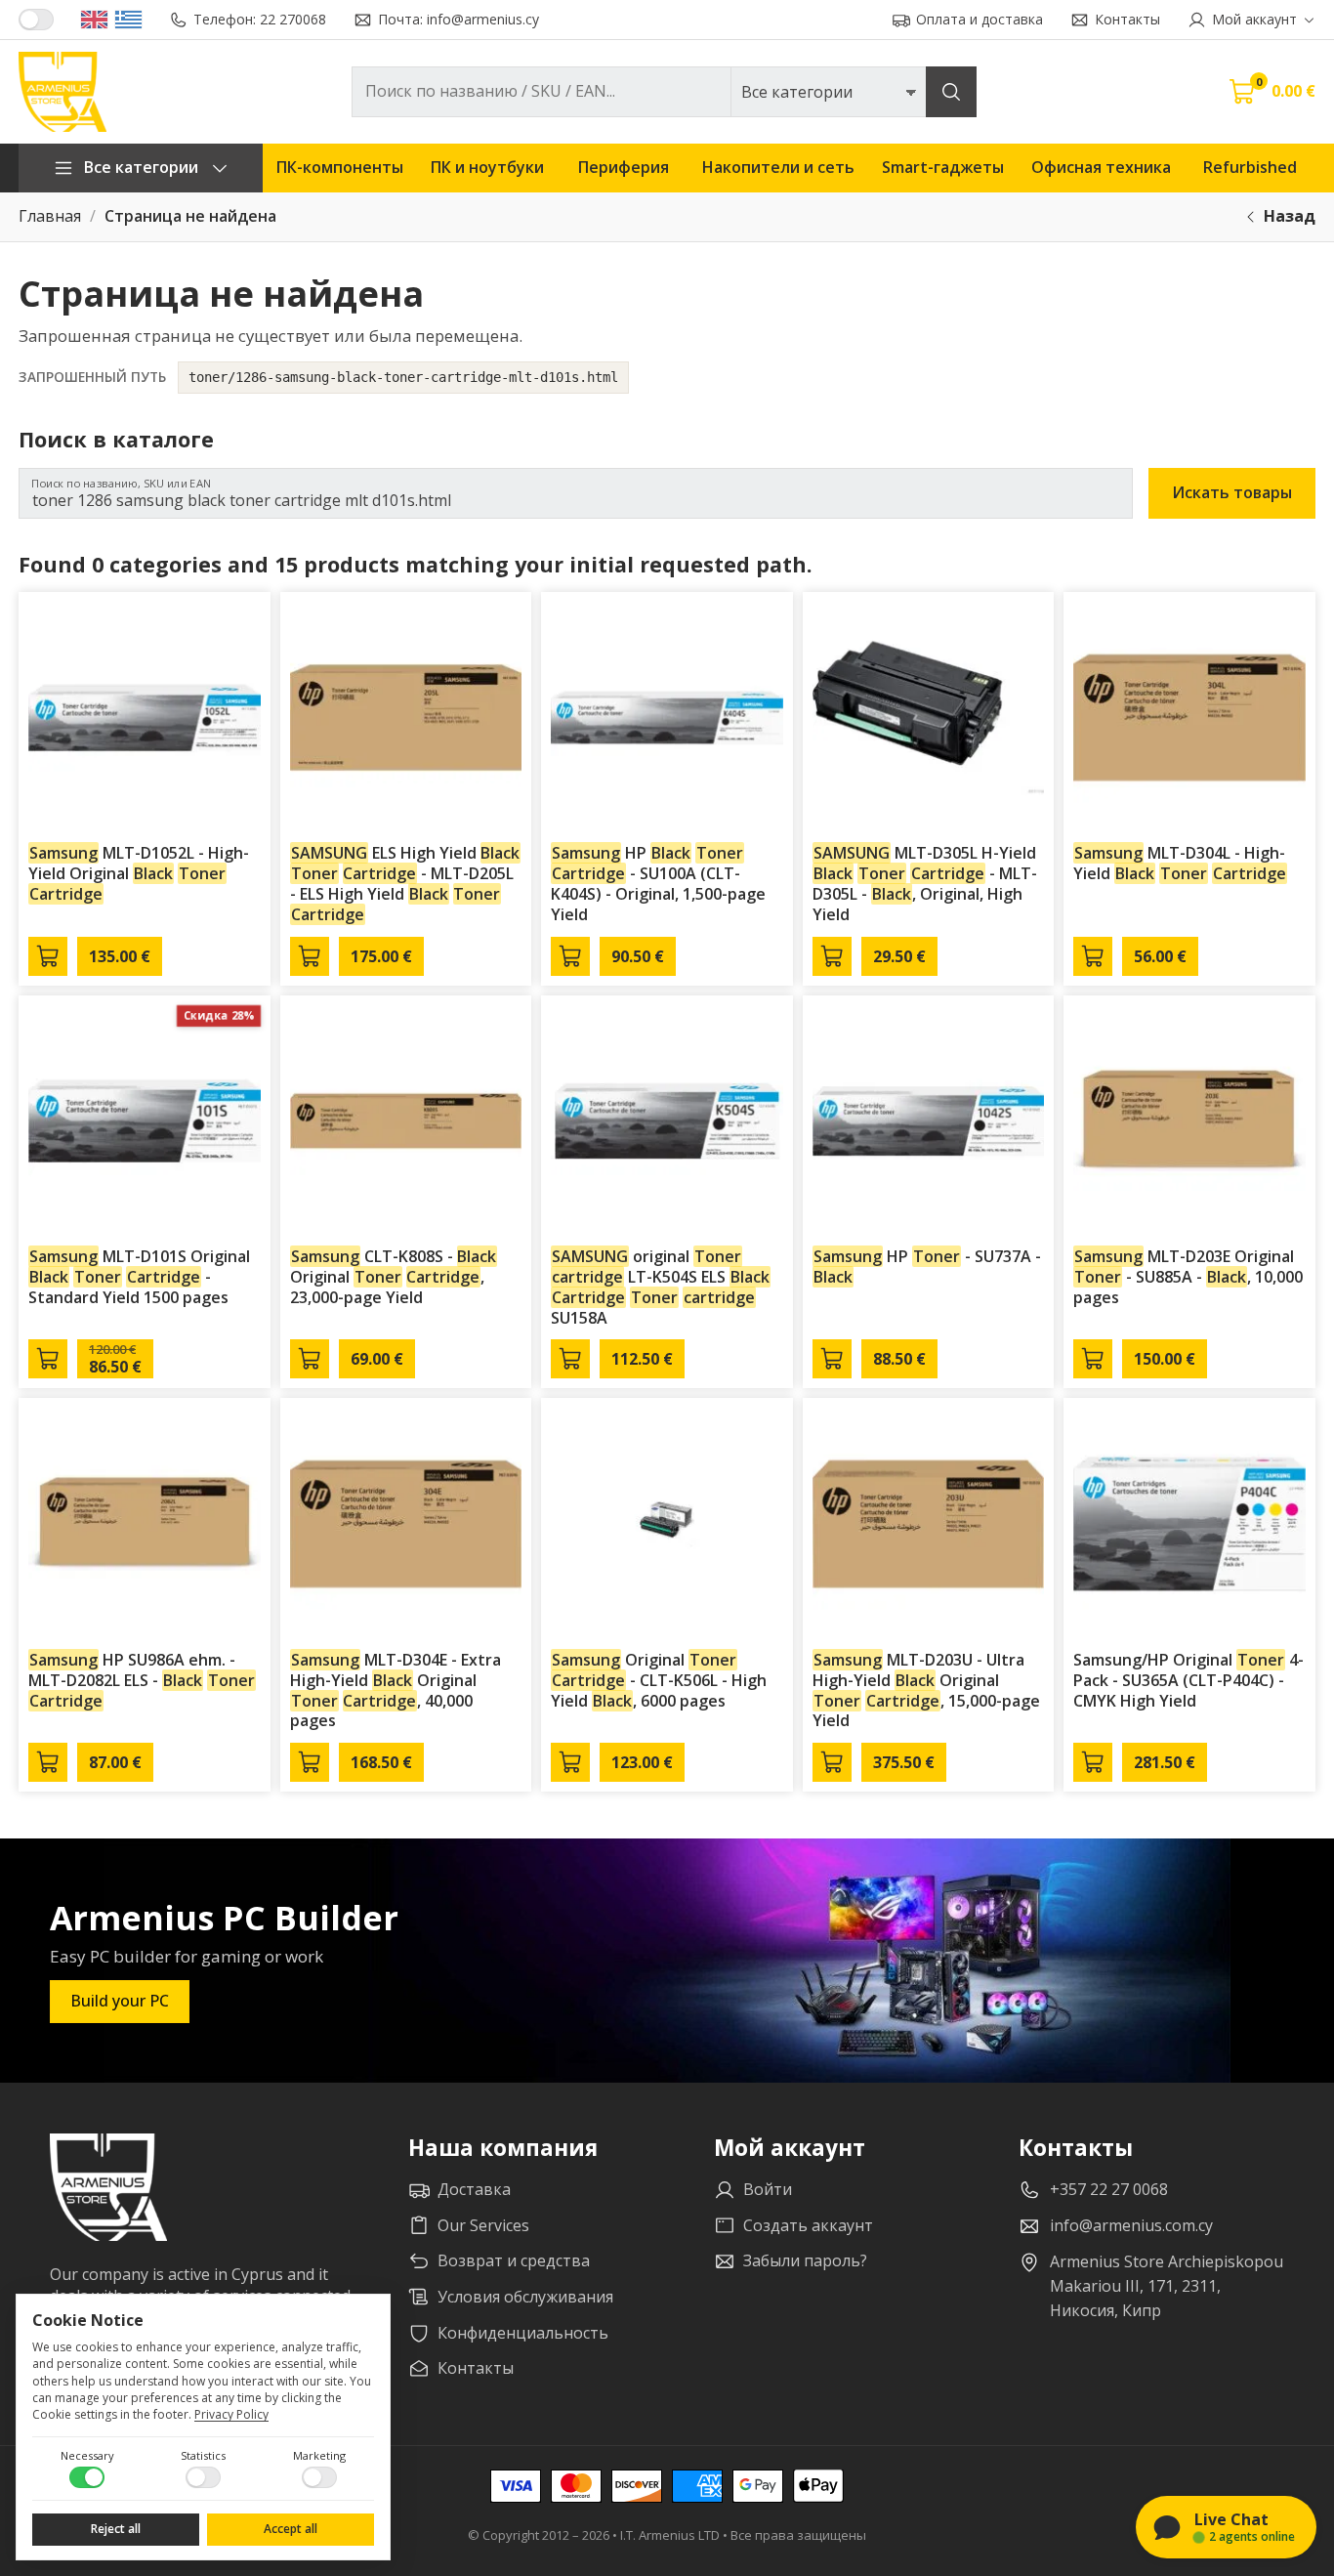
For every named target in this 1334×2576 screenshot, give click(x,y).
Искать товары (1232, 492)
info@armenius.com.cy (1131, 2225)
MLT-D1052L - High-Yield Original (139, 873)
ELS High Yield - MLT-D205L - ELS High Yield (405, 883)
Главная (50, 216)
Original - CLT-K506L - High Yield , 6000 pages (659, 1680)
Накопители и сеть (778, 167)
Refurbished (1250, 167)
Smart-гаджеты (943, 167)
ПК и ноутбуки (487, 167)
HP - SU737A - (927, 1267)
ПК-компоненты (340, 167)
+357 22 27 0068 (1109, 2189)
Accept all (291, 2529)
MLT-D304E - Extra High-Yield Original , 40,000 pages (396, 1690)
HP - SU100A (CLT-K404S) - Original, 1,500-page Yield (658, 883)
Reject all (116, 2529)
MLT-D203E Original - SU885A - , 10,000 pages (1188, 1277)
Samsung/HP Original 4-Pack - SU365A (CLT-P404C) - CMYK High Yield (1188, 1680)
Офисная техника (1101, 167)
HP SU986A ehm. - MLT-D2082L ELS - (142, 1680)
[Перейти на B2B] (36, 20)
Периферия (624, 167)
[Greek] (128, 20)
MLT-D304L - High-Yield (1180, 863)
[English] (94, 20)
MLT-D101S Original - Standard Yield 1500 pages (139, 1277)
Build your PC (120, 2001)
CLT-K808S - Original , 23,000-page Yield (394, 1277)
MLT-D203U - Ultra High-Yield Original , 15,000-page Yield (926, 1690)
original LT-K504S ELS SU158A (660, 1287)
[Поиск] (951, 92)
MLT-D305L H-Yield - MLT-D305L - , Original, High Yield (925, 883)
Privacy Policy (231, 2414)
